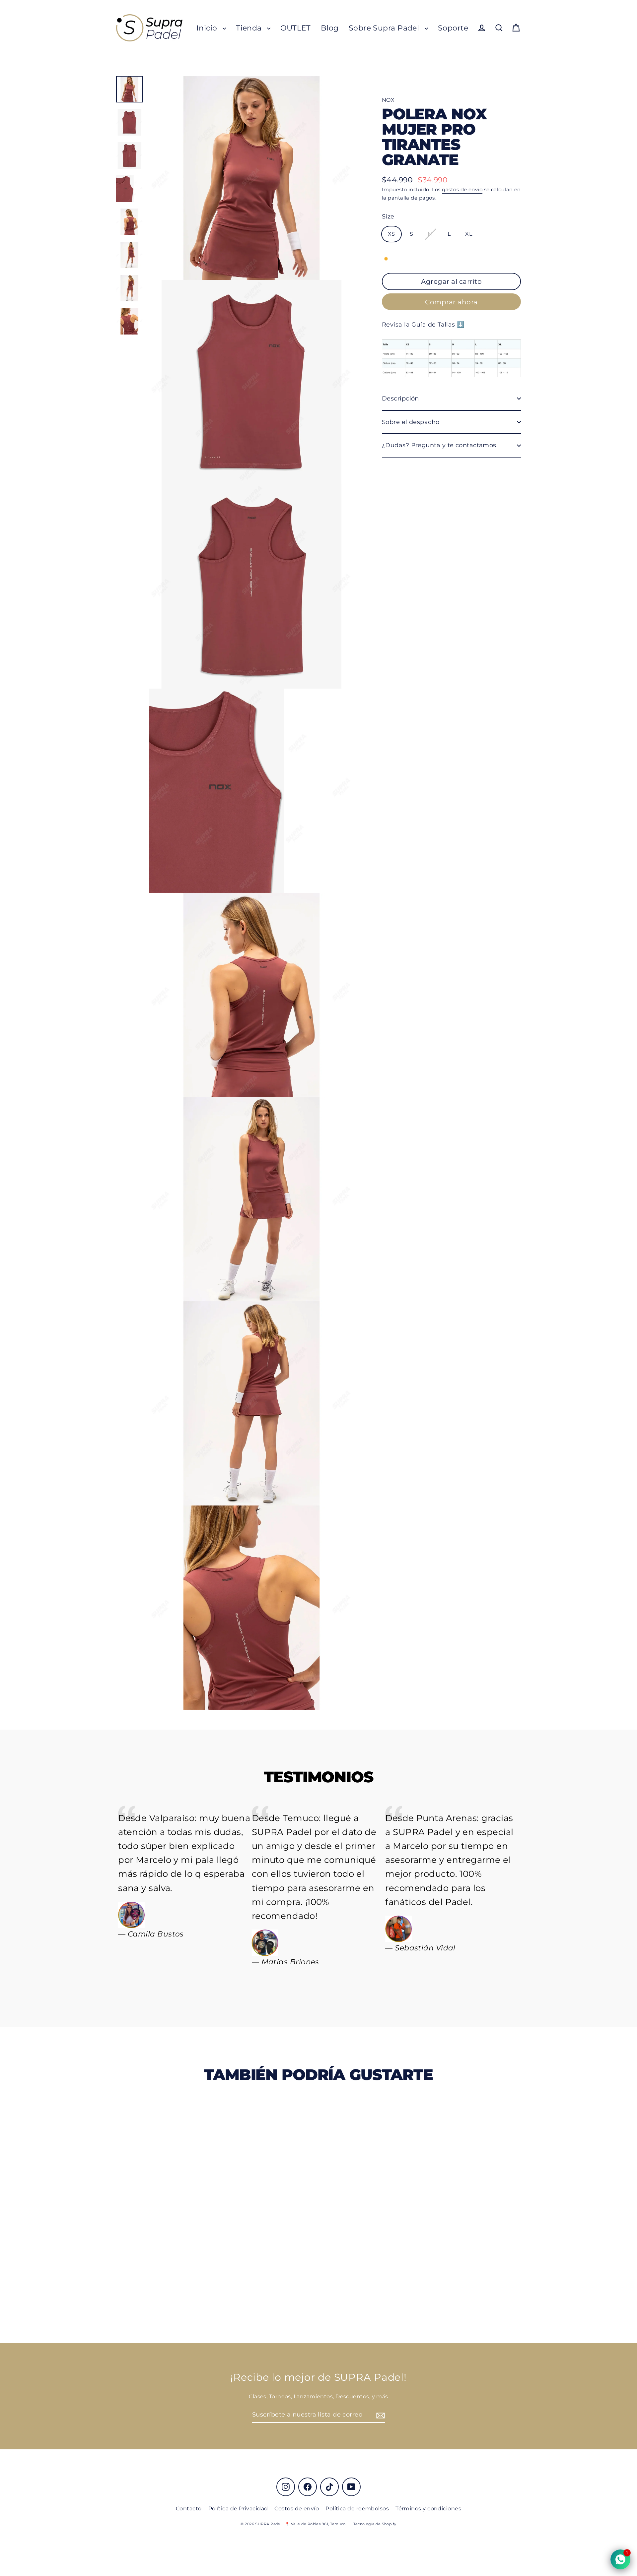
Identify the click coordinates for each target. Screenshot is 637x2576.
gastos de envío (462, 189)
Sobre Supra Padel (385, 28)
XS (391, 234)
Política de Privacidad (238, 2509)
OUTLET (296, 28)
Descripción (400, 399)
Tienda (250, 28)
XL (469, 234)
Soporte (453, 28)
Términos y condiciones (428, 2509)
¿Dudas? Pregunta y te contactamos (439, 445)
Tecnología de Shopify (375, 2524)
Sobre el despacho (411, 422)
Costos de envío (297, 2509)
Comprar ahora (451, 302)
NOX (388, 100)
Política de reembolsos (357, 2509)
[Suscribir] (380, 2415)
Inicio (208, 28)
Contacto (189, 2509)
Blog (330, 28)
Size (388, 216)
